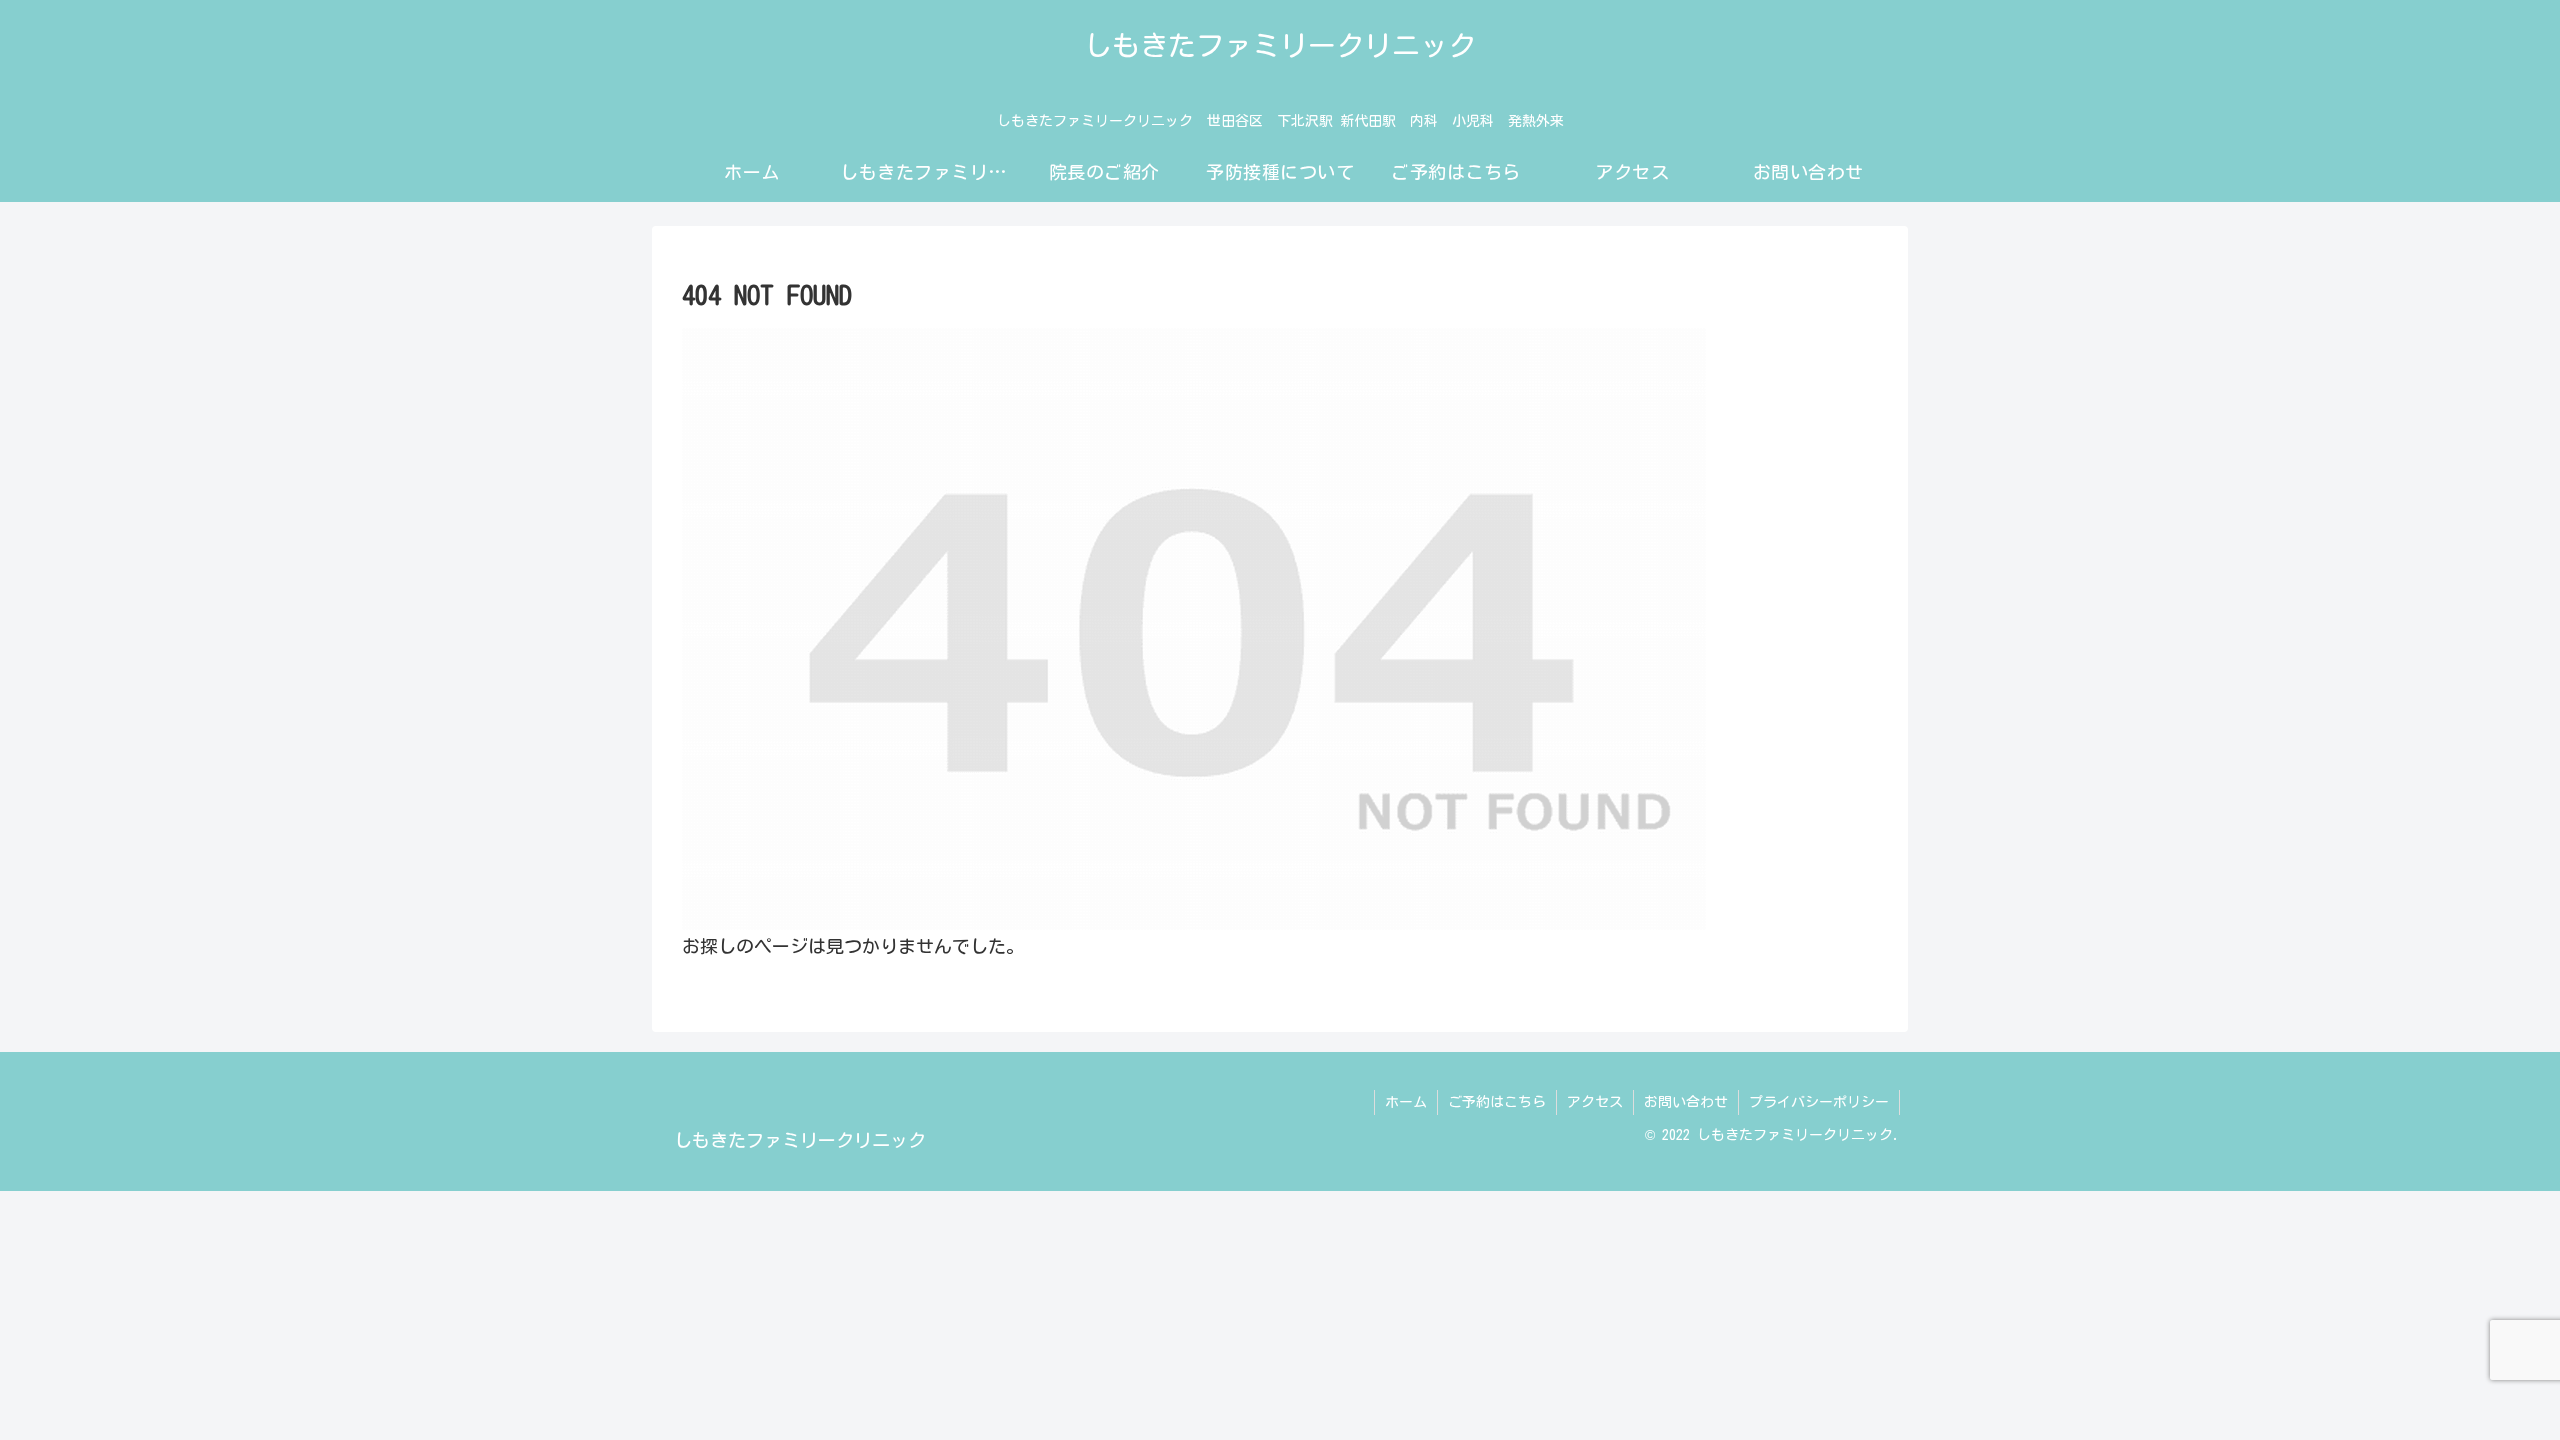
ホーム (1406, 1102)
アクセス (1595, 1102)
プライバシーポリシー (1819, 1102)
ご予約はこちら (1497, 1102)
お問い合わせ (1686, 1102)
